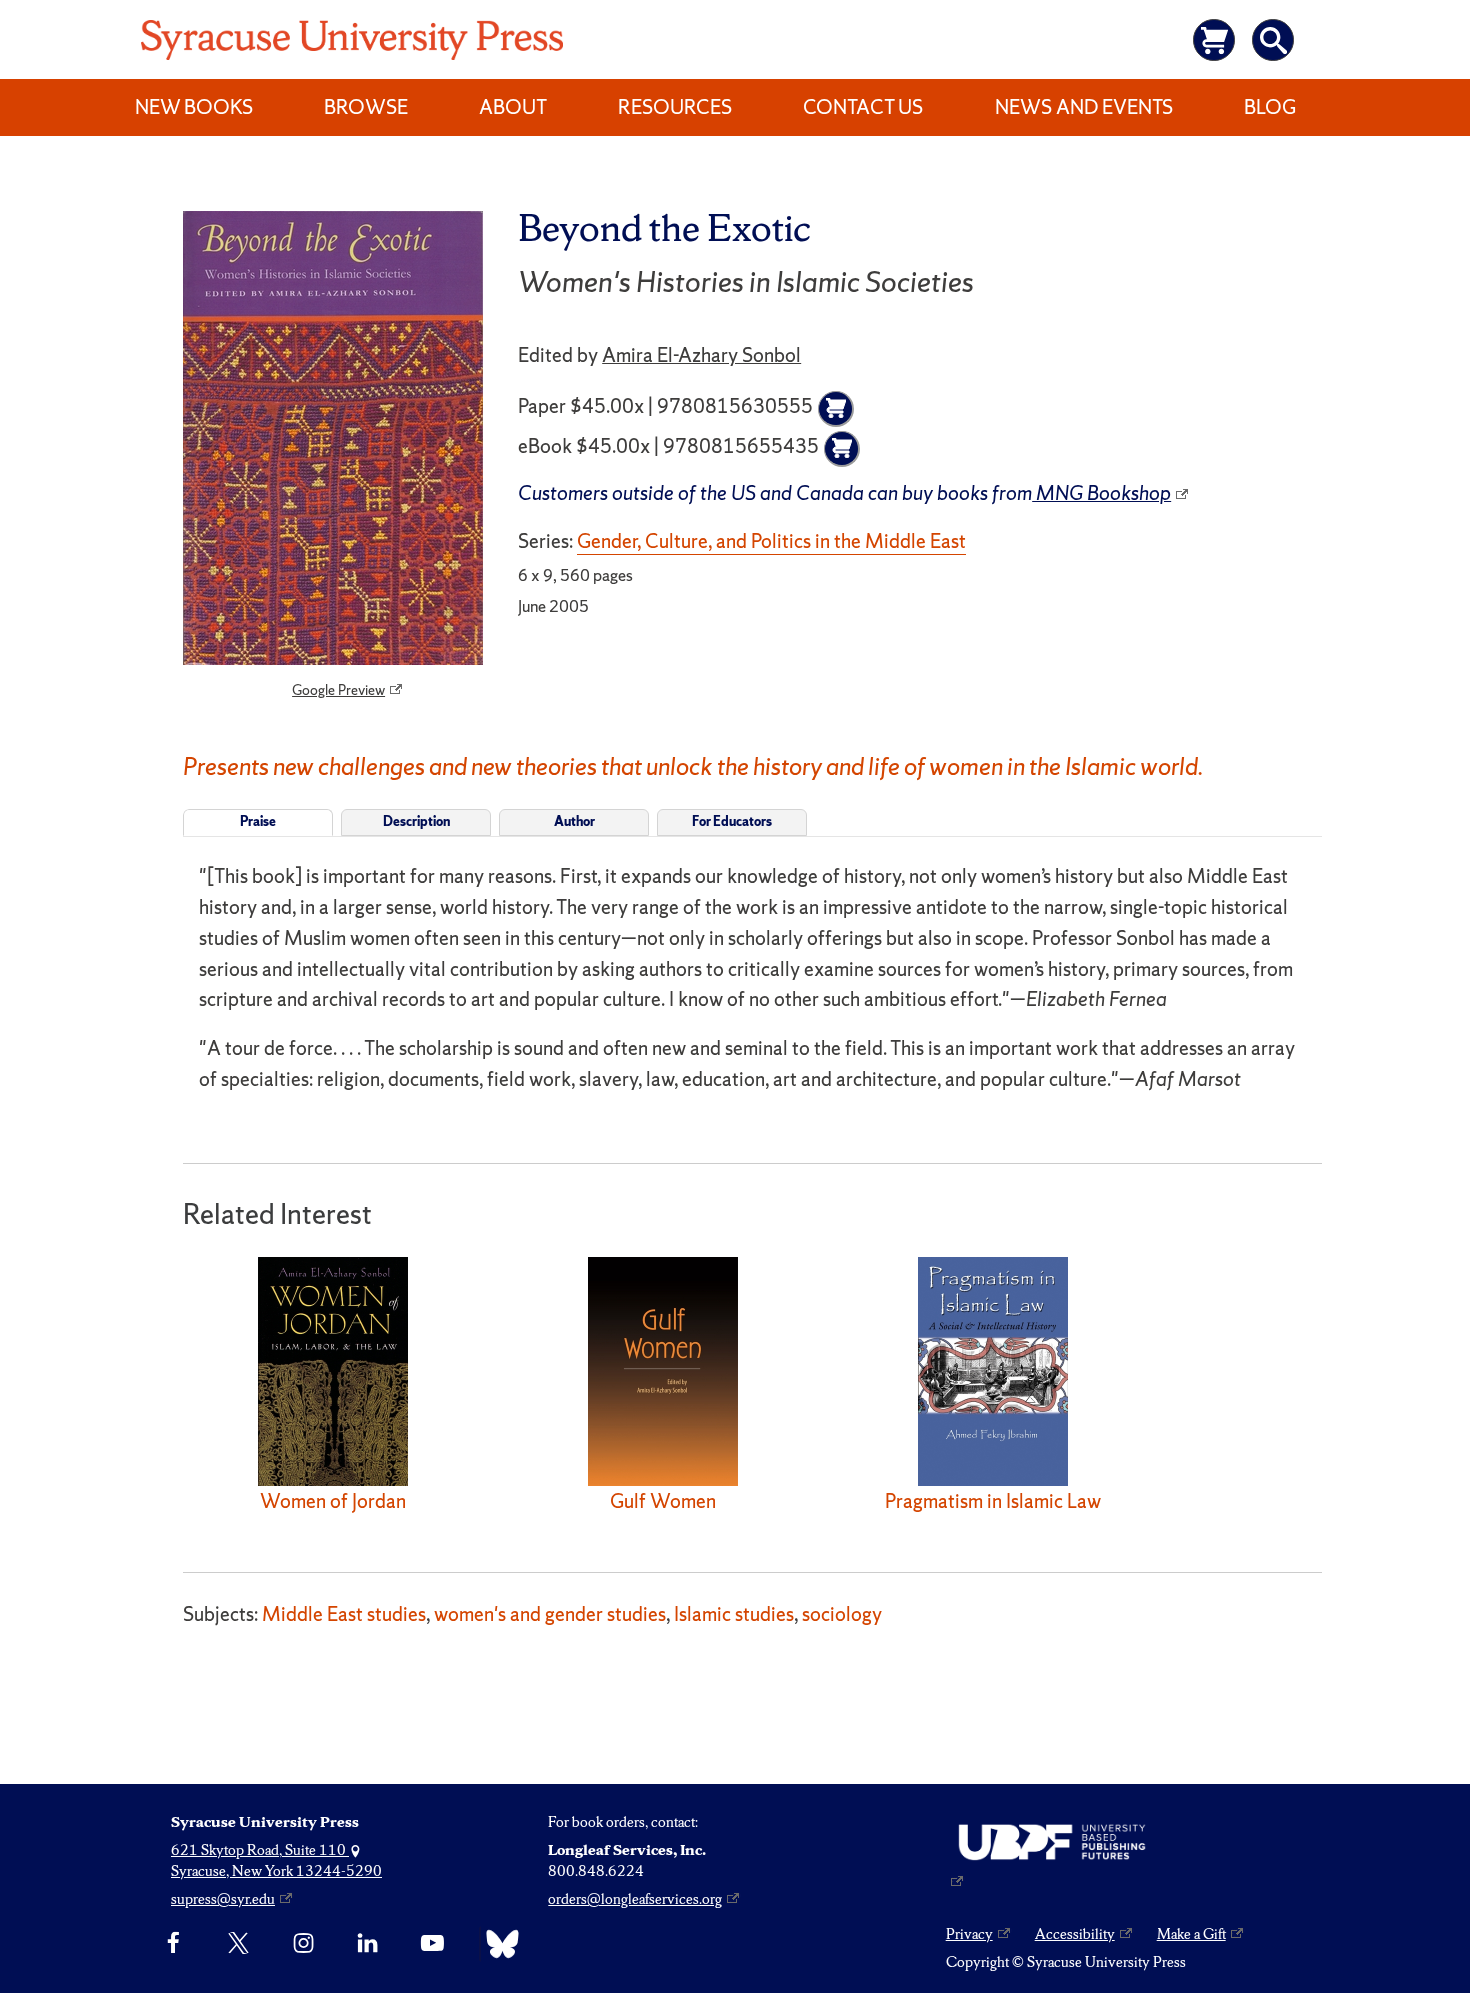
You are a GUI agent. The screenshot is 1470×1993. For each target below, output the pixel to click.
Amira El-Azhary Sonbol (701, 355)
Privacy (969, 1934)
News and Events (1084, 107)
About (513, 107)
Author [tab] (574, 821)
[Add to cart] (836, 409)
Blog (1270, 107)
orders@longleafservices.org (635, 1899)
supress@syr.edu (223, 1899)
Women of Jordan (333, 1501)
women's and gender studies (550, 1614)
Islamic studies (734, 1614)
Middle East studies (344, 1614)
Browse (366, 107)
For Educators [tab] (732, 821)
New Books (194, 107)
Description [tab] (416, 821)
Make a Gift (1191, 1934)
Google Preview (338, 690)
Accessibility (1075, 1934)
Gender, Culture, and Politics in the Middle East (771, 541)
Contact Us (863, 107)
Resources (675, 107)
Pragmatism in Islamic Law (993, 1501)
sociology (842, 1614)
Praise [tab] (258, 821)
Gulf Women (663, 1501)
